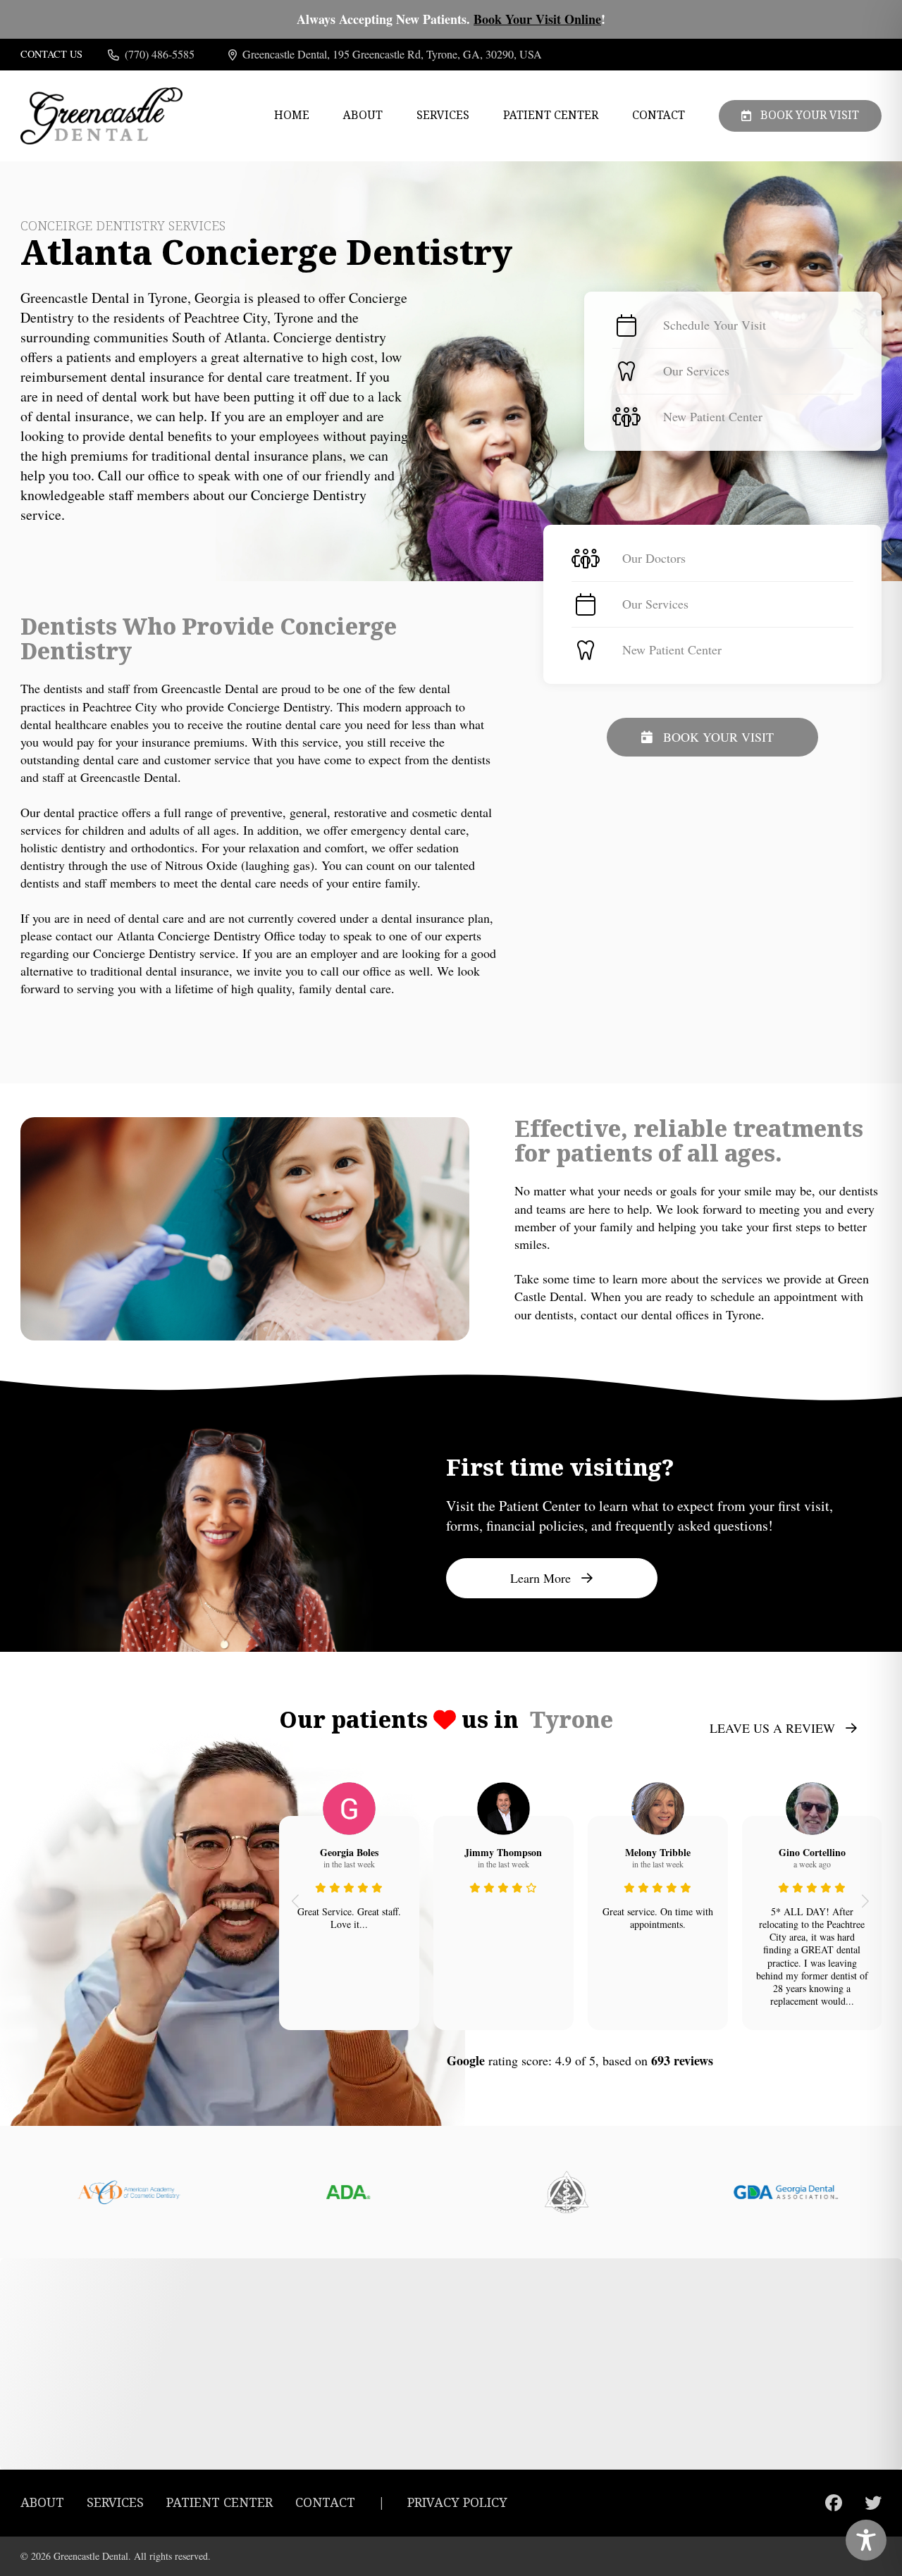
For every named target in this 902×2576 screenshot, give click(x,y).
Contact (659, 116)
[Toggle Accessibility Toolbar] (866, 2540)
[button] (296, 1900)
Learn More (540, 1578)
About (363, 116)
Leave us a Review (772, 1728)
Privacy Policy (457, 2503)
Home (292, 116)
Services (443, 116)
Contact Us (51, 54)
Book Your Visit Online (537, 19)
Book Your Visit (810, 115)
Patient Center (551, 116)
